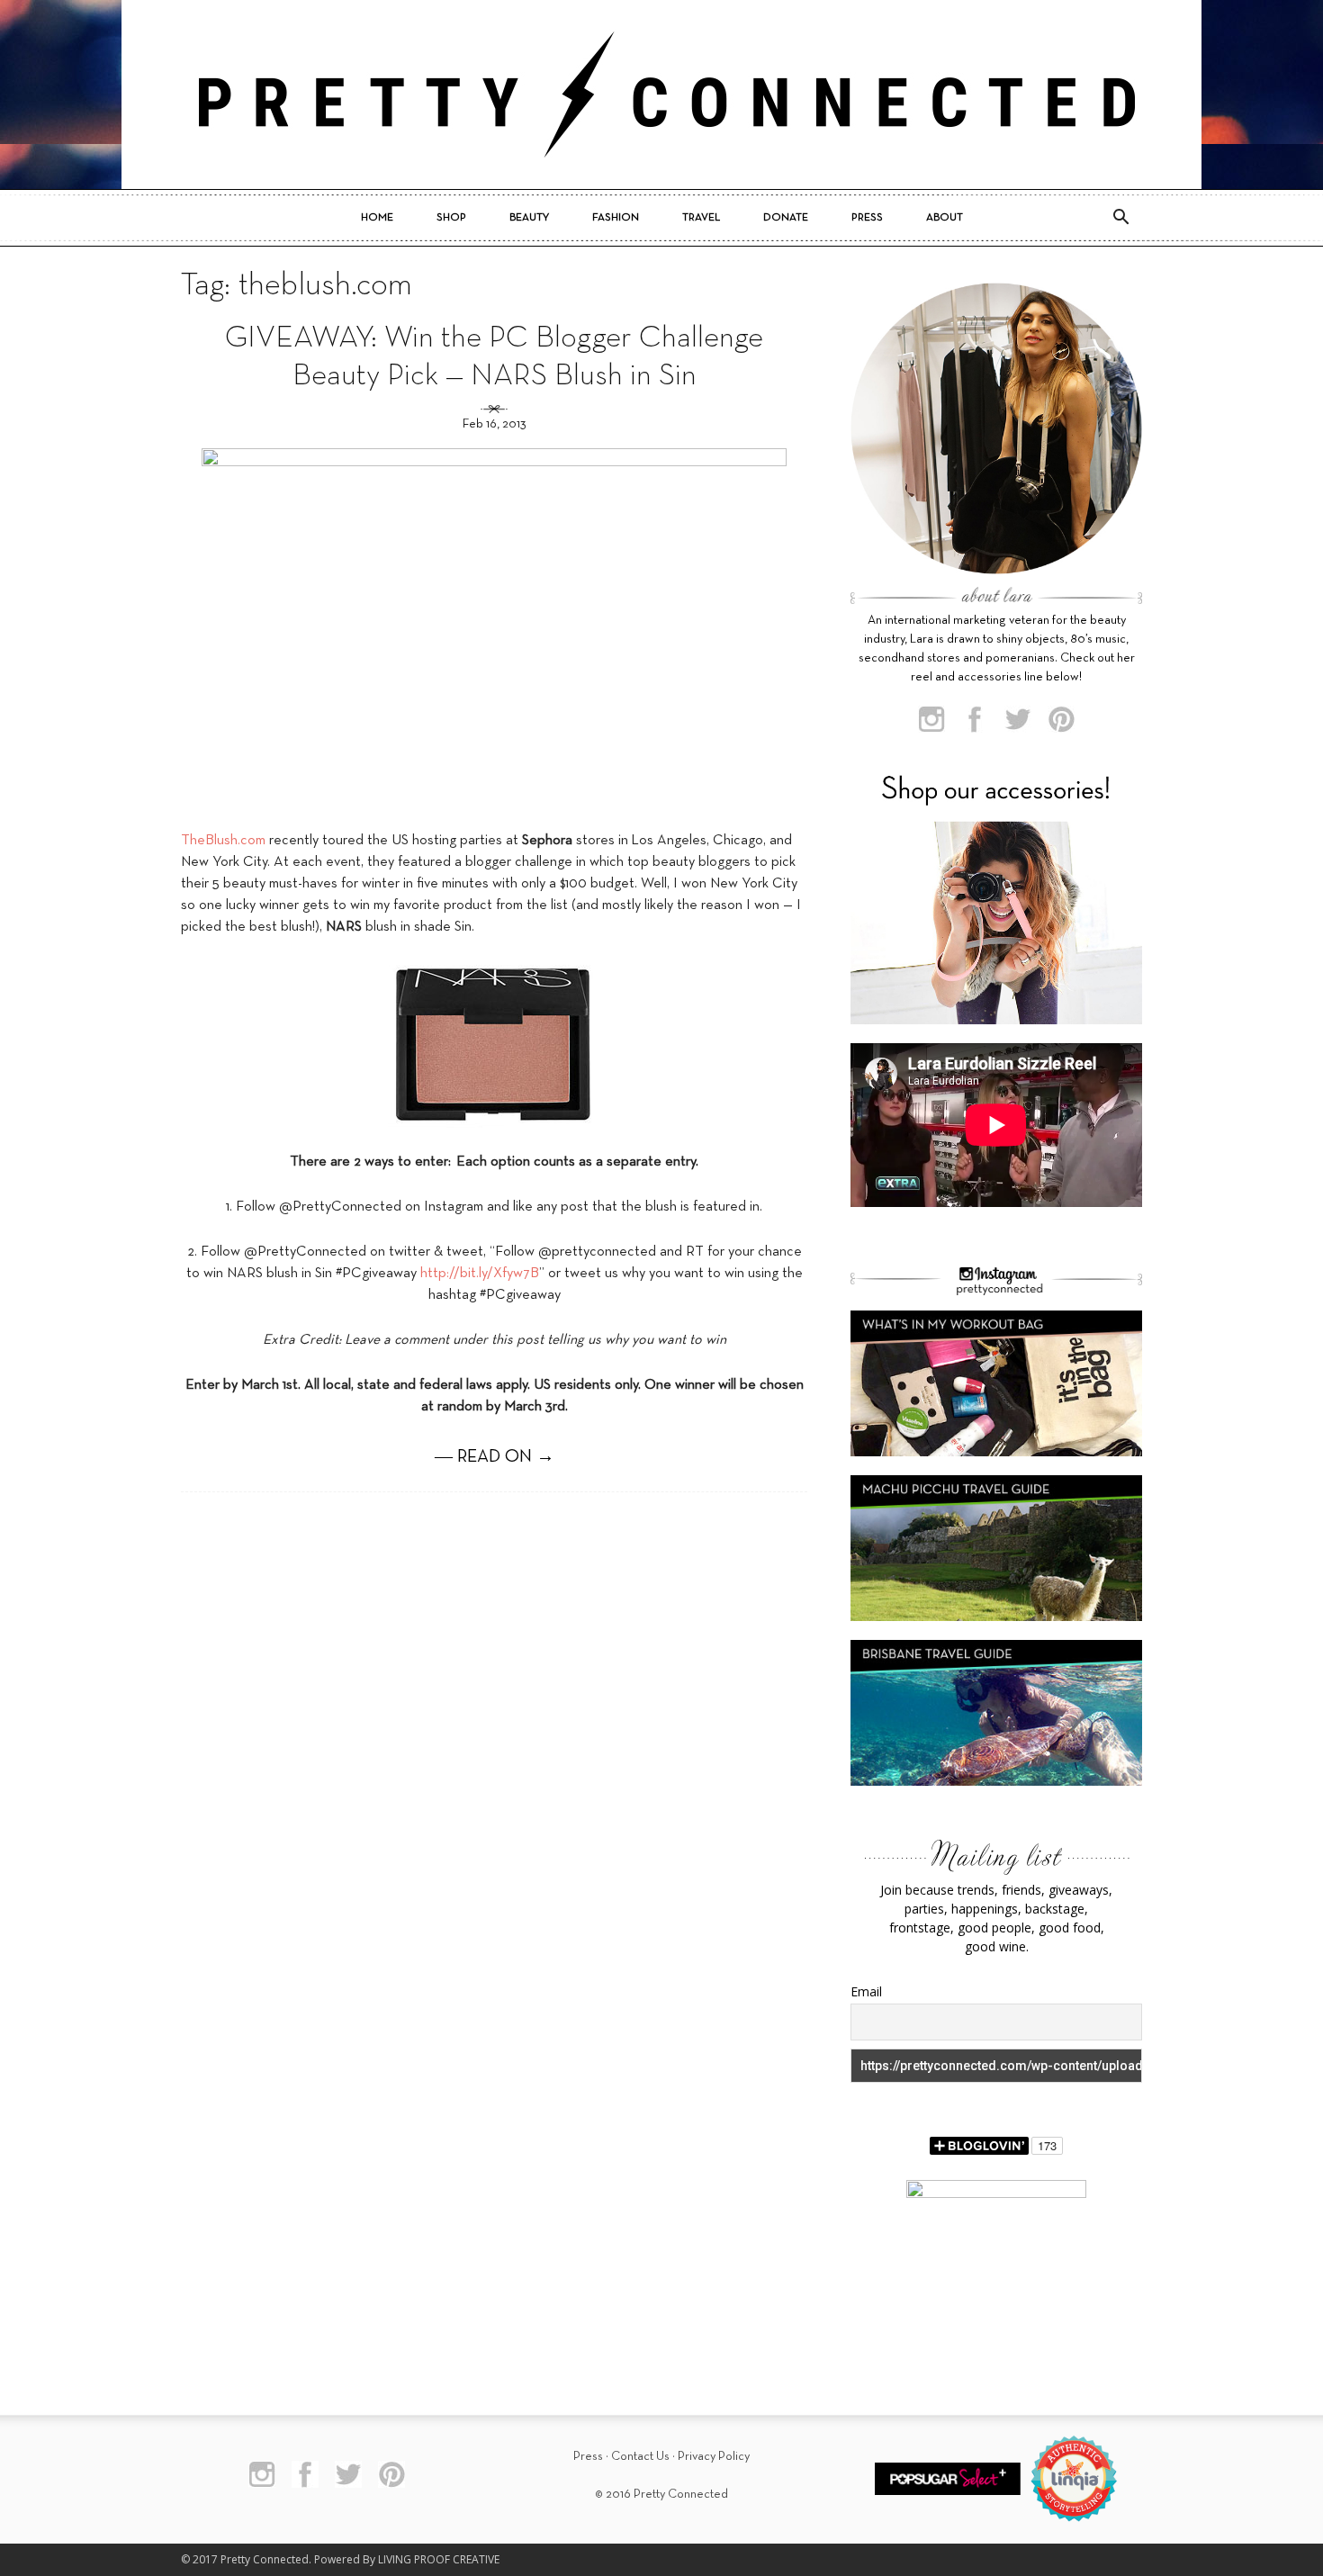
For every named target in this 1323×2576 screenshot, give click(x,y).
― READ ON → (495, 1457)
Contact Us (640, 2457)
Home (377, 218)
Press (867, 218)
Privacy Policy (714, 2457)
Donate (786, 218)
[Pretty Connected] (661, 95)
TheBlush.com (223, 841)
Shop (451, 218)
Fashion (616, 218)
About (945, 218)
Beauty (529, 218)
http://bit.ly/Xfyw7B (480, 1274)
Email (866, 1991)
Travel (701, 218)
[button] (1120, 218)
